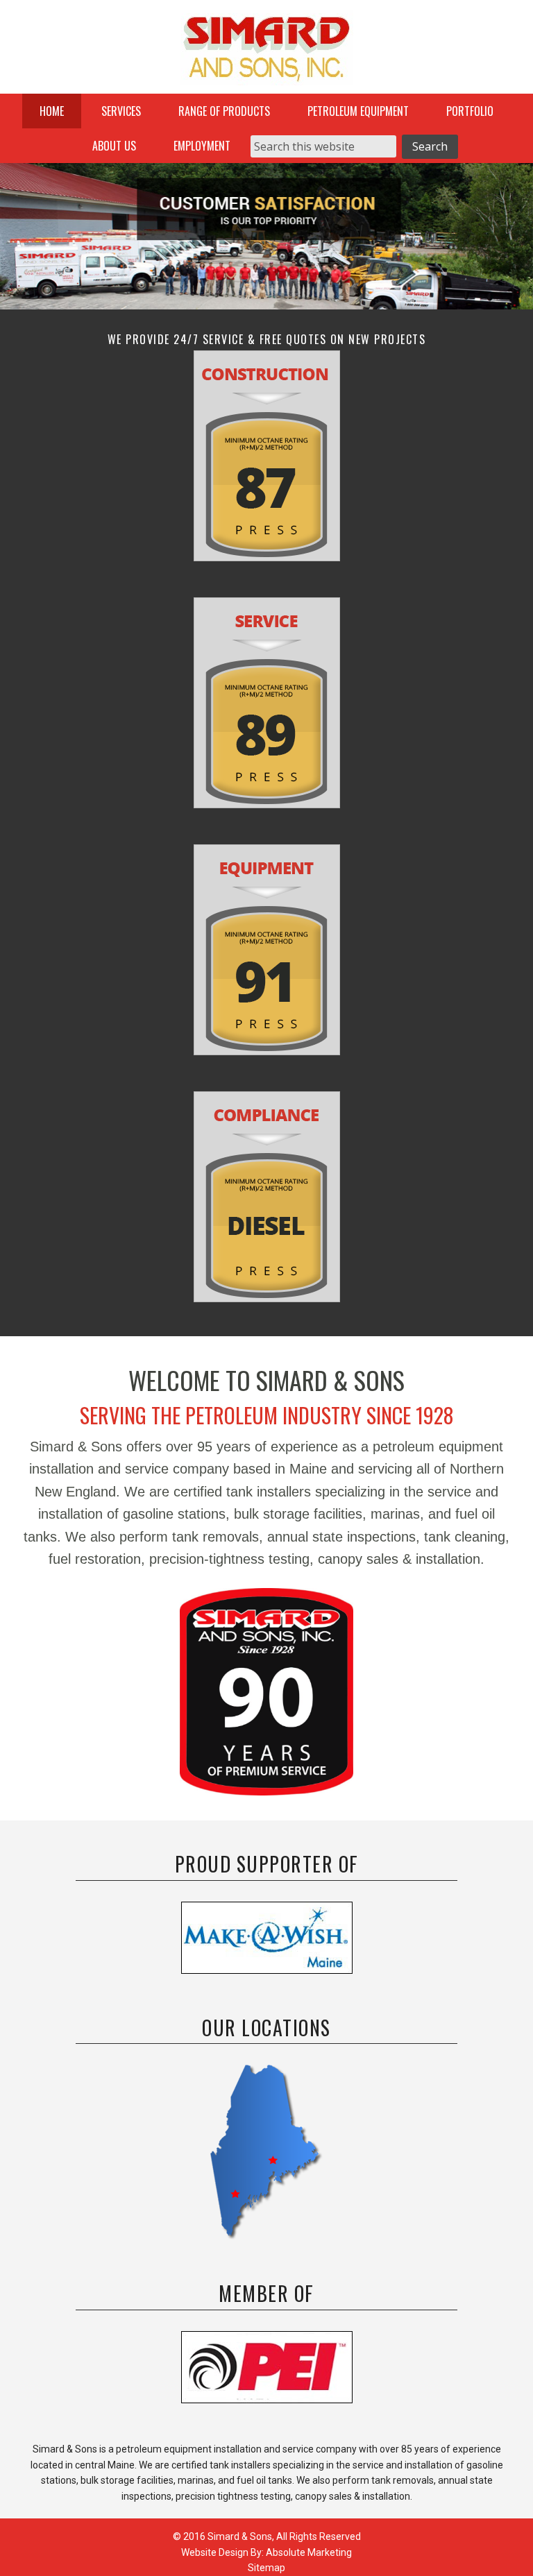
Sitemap (266, 2568)
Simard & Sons (266, 52)
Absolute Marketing (309, 2552)
